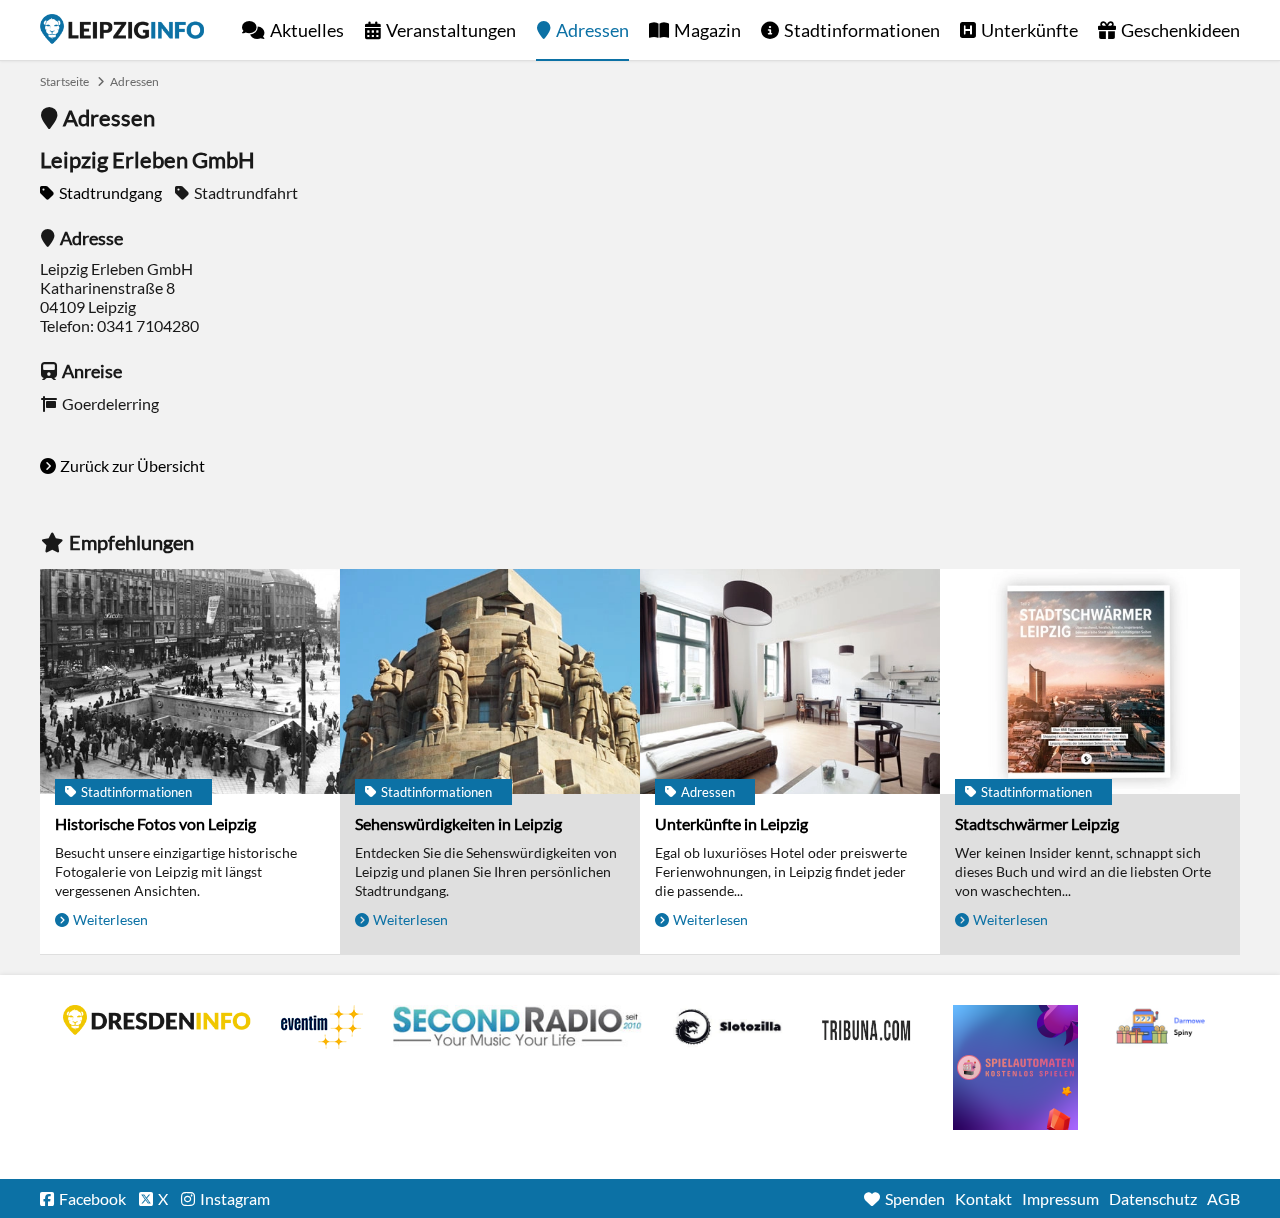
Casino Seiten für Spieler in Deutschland (728, 1027)
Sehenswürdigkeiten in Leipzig (458, 823)
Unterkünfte (1029, 30)
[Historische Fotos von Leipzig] (190, 681)
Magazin (707, 30)
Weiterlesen (110, 919)
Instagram (235, 1198)
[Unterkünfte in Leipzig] (790, 681)
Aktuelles (307, 30)
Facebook (92, 1198)
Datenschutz (1153, 1198)
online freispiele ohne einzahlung (1015, 1067)
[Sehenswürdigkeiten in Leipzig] (490, 681)
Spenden (915, 1198)
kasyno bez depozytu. (1163, 1027)
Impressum (1060, 1198)
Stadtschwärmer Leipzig (1037, 823)
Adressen (592, 30)
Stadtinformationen (862, 30)
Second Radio (518, 1027)
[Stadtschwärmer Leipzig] (1090, 681)
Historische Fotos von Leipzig (155, 823)
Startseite (122, 29)
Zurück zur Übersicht (132, 465)
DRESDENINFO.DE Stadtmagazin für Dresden (157, 1020)
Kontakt (983, 1198)
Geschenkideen (1180, 30)
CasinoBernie (868, 1027)
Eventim (322, 1027)
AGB (1223, 1198)
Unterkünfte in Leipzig (731, 823)
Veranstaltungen (451, 30)
